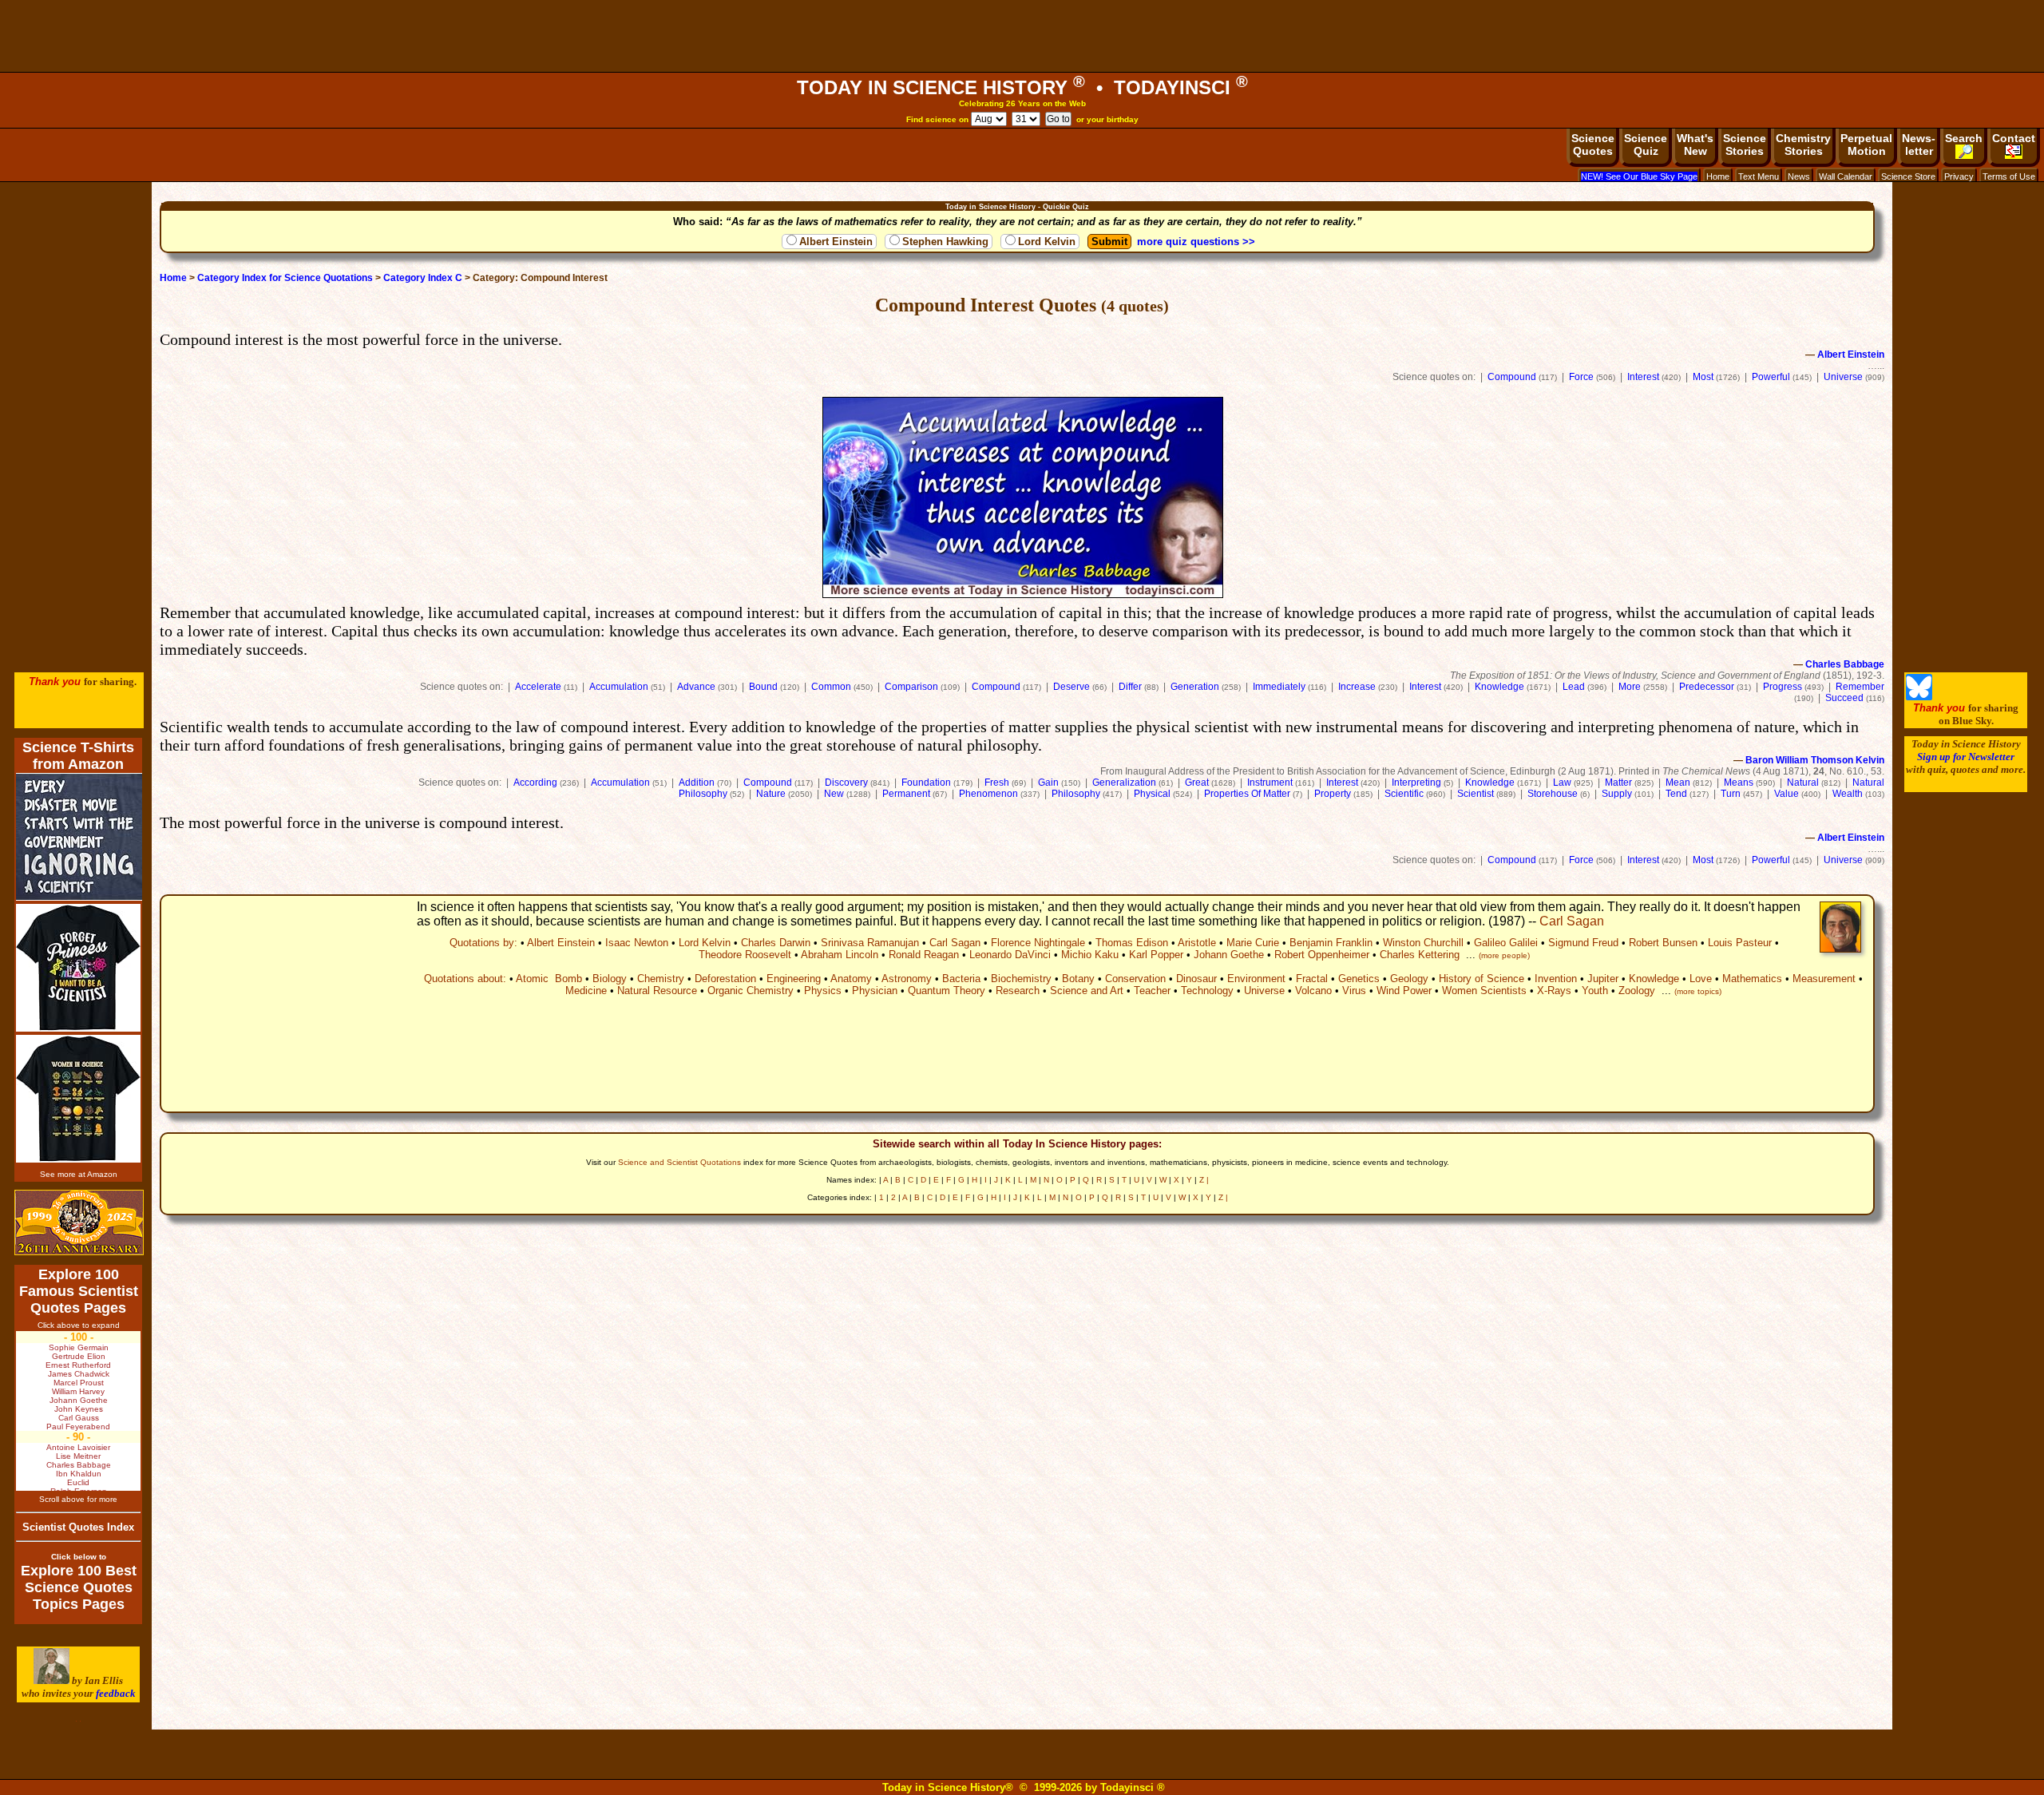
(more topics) (1698, 991)
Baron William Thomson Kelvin (1815, 760)
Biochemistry (1021, 979)
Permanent (906, 794)
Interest (1643, 377)
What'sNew (1695, 145)
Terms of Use (2009, 176)
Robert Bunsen (1663, 943)
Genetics (1359, 979)
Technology (1207, 991)
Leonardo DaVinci (1010, 955)
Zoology (1637, 991)
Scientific (1404, 794)
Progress (1783, 687)
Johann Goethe (1229, 955)
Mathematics (1752, 979)
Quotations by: (483, 943)
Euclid (78, 1482)
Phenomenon (988, 794)
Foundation (926, 783)
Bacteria (961, 979)
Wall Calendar (1846, 176)
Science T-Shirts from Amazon (78, 756)
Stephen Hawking (945, 242)
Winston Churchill (1423, 943)
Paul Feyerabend (78, 1426)
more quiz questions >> (1196, 242)
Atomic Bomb (549, 979)
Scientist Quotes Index (78, 1527)
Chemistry (661, 979)
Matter (1618, 783)
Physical (1152, 794)
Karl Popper (1156, 955)
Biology (610, 979)
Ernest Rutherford (78, 1365)
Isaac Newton (637, 943)
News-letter (1919, 145)
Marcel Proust (79, 1383)
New (834, 794)
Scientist (1476, 794)
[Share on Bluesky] (1919, 697)
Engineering (794, 979)
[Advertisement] (1022, 36)
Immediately (1279, 687)
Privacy (1959, 176)
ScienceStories (1745, 145)
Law (1562, 783)
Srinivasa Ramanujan (870, 943)
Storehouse (1553, 794)
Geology (1409, 979)
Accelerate (538, 687)
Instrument (1270, 783)
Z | (1204, 1180)
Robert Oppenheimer (1322, 955)
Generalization (1124, 783)
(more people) (1504, 955)
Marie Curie (1253, 943)
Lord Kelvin (1047, 242)
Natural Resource (657, 991)
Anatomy (851, 979)
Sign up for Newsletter (1966, 757)
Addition (697, 783)
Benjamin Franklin (1331, 943)
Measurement (1824, 979)
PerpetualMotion (1866, 145)
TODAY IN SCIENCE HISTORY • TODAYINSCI (1022, 87)
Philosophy (1076, 794)
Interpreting (1416, 783)
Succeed (1844, 698)
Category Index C (423, 278)
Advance (696, 687)
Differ (1130, 687)
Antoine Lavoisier (78, 1447)
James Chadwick (79, 1374)
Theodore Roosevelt (745, 955)
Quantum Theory (947, 991)
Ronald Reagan (924, 955)
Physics (823, 991)
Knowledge (1499, 687)
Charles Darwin (776, 943)
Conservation (1135, 979)
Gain (1048, 783)
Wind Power (1404, 991)
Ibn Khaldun (79, 1474)
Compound (1512, 377)
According (535, 783)
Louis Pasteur (1740, 943)
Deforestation (725, 979)
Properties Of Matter (1247, 794)
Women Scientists (1484, 991)
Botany (1078, 979)
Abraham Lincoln (840, 955)
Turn (1731, 794)
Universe (1843, 377)
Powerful (1771, 377)
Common (831, 687)
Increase (1357, 687)
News (1799, 176)
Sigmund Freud (1583, 943)
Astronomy (907, 979)
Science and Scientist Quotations (679, 1162)
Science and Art (1087, 991)
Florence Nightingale (1038, 943)
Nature (771, 794)
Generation (1195, 687)
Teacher (1152, 991)
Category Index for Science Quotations (285, 278)
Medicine (586, 991)
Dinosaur (1196, 979)
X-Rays (1554, 991)
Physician (875, 991)
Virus (1354, 991)
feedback (116, 1693)
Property (1333, 794)
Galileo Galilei (1506, 943)
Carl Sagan (1572, 921)
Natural (1803, 783)
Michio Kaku (1090, 955)
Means (1739, 783)
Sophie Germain (79, 1347)
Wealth (1848, 794)
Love (1701, 979)
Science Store (1908, 176)
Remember (1860, 687)
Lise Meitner (78, 1456)
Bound (763, 687)
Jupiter (1603, 979)
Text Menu (1759, 176)
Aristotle (1197, 943)
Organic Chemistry (751, 991)
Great (1197, 783)
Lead (1574, 687)
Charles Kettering (1420, 955)
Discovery (846, 783)
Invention (1556, 979)
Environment (1256, 979)
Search (1964, 138)
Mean (1678, 783)
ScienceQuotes (1593, 145)
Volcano (1313, 991)
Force (1581, 377)
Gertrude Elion (79, 1356)
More (1630, 687)
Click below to (79, 1557)
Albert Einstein (836, 242)
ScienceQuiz (1646, 145)
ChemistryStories (1803, 145)
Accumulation (619, 687)
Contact (2014, 138)
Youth (1595, 991)
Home (1718, 176)
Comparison (911, 687)
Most (1703, 377)
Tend (1676, 794)
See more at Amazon (79, 1174)
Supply (1617, 794)
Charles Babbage (1845, 664)
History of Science (1482, 979)
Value (1787, 794)
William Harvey (78, 1391)
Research (1018, 991)
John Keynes (79, 1409)
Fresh (997, 783)
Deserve (1072, 687)
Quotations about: (465, 979)
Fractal (1312, 979)
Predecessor (1707, 687)
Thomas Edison (1132, 943)
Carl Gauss (79, 1418)
